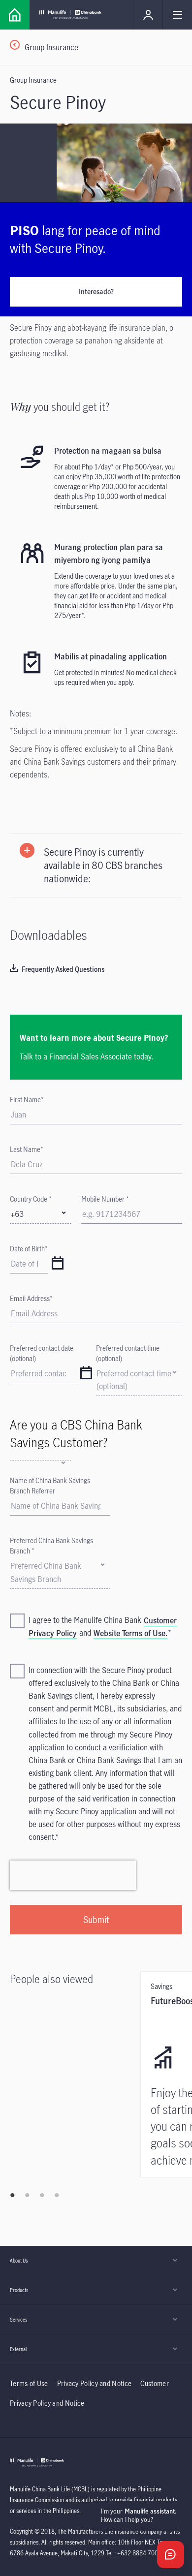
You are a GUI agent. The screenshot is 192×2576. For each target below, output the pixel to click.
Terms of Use (29, 2383)
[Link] (15, 15)
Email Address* (31, 1298)
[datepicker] (58, 1264)
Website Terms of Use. (130, 1633)
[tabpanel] (75, 1984)
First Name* (27, 1100)
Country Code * (31, 1199)
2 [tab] (27, 2195)
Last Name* (27, 1149)
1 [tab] (12, 2195)
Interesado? (96, 292)
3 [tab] (42, 2195)
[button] (96, 865)
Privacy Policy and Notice (95, 2383)
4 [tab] (57, 2195)
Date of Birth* (29, 1249)
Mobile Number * (105, 1199)
